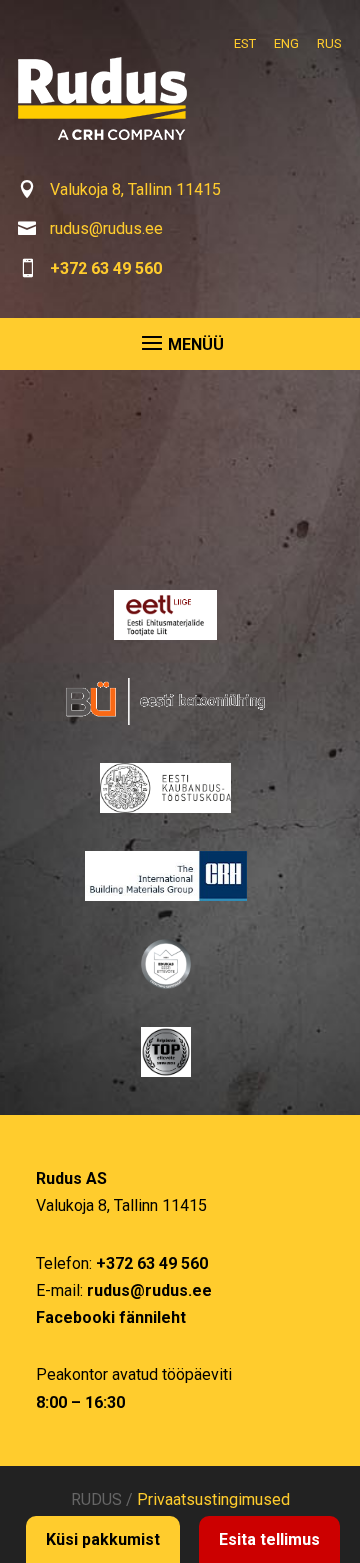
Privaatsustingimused (213, 1499)
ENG (286, 43)
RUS (329, 43)
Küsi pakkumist (103, 1539)
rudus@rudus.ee (106, 228)
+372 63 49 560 (106, 268)
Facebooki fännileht (111, 1317)
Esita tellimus (269, 1539)
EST (245, 43)
